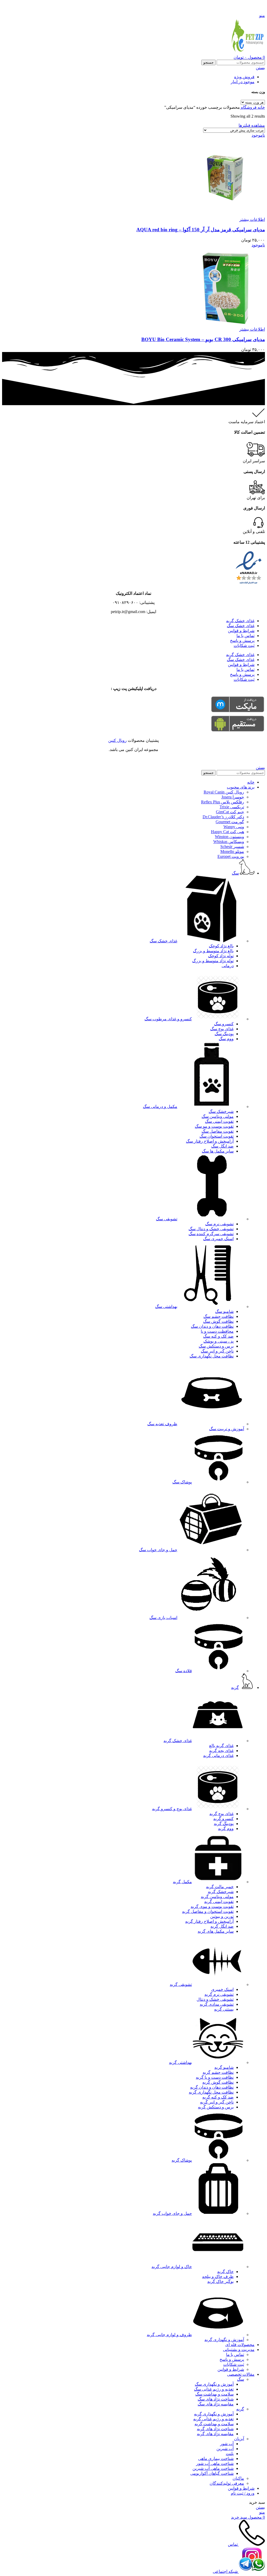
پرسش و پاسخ (242, 641)
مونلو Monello (232, 851)
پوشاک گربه (182, 2160)
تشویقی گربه (181, 1984)
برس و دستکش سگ (216, 1346)
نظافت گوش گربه (218, 2082)
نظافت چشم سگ (219, 1316)
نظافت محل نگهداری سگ (212, 1356)
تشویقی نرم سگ (219, 1224)
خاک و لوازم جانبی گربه (172, 2267)
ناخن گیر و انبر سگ (217, 1351)
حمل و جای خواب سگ (158, 1550)
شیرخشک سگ (221, 1111)
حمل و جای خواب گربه (172, 2213)
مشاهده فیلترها (252, 125)
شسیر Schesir (232, 847)
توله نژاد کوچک (221, 956)
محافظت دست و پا (217, 1331)
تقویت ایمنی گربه (219, 1902)
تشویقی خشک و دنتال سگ (211, 1229)
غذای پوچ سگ (222, 1029)
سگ (241, 2379)
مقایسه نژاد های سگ (216, 2404)
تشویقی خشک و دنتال (215, 1999)
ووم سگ (226, 1039)
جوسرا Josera (233, 797)
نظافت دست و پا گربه (215, 2077)
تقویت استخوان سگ (217, 1136)
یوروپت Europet (231, 856)
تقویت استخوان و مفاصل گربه (208, 1911)
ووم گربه (226, 1829)
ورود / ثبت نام (243, 2493)
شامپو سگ (224, 1311)
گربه (240, 2409)
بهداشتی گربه (180, 2062)
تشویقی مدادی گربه (217, 2004)
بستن (260, 68)
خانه (261, 107)
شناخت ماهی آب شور (215, 2463)
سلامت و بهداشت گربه (214, 2424)
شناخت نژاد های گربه (215, 2429)
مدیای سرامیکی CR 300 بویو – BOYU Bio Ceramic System (203, 339)
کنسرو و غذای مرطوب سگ (168, 1019)
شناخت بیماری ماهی (216, 2459)
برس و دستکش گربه (216, 2107)
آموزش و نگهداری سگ (214, 2384)
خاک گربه (225, 2272)
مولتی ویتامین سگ (218, 1116)
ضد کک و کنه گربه (218, 2097)
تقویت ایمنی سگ (219, 1121)
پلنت (230, 2454)
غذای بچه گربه (221, 1751)
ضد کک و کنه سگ (218, 1336)
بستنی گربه (224, 2009)
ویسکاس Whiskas (229, 842)
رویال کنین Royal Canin (224, 792)
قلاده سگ (184, 1671)
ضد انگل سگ (222, 1146)
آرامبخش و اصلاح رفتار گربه (209, 1921)
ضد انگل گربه (222, 1926)
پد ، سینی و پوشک (219, 1341)
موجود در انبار (243, 82)
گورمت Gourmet (230, 822)
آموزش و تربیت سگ (227, 1429)
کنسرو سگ (224, 1024)
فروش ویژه (244, 77)
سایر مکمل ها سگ (218, 1151)
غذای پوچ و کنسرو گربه (172, 1809)
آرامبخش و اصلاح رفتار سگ (210, 1141)
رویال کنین (117, 740)
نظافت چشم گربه (218, 2072)
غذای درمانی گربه (218, 1756)
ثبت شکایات (244, 645)
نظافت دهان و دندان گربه (212, 2087)
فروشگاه (248, 107)
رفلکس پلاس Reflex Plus (223, 802)
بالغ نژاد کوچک (221, 946)
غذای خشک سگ (241, 626)
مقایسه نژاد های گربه (215, 2434)
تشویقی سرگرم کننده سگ (211, 1234)
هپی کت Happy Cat (227, 832)
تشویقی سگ (167, 1219)
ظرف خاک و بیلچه (218, 2277)
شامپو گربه (224, 2067)
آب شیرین (225, 2449)
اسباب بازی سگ (163, 1618)
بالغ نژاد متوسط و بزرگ (213, 951)
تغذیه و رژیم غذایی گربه (213, 2419)
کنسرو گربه (223, 1819)
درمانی (228, 966)
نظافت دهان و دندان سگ (212, 1326)
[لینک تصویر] (249, 584)
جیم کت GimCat (230, 812)
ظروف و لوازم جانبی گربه (169, 2335)
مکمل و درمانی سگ (160, 1107)
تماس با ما (245, 636)
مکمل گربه (182, 1882)
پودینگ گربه (224, 1824)
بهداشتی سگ (166, 1307)
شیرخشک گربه (221, 1892)
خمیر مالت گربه (220, 1887)
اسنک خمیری (222, 1989)
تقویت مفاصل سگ (218, 1131)
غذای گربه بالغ (221, 1746)
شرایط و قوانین (241, 631)
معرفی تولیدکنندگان (227, 2483)
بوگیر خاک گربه (220, 2281)
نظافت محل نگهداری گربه (211, 2092)
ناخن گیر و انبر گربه (217, 2102)
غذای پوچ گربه (222, 1814)
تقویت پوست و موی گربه (212, 1907)
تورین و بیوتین (222, 1916)
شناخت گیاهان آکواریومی (212, 2473)
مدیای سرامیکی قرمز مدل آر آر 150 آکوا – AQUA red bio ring (201, 230)
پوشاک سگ (182, 1482)
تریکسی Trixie (232, 807)
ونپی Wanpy (234, 827)
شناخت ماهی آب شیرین (213, 2468)
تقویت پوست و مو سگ (214, 1126)
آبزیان (239, 2439)
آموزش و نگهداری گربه (224, 2340)
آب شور (227, 2444)
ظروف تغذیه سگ (162, 1424)
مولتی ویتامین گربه (217, 1897)
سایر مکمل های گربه (216, 1931)
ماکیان (238, 2478)
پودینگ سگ (224, 1034)
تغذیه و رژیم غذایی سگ (214, 2389)
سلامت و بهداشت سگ (214, 2394)
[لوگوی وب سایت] (247, 52)
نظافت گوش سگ (218, 1321)
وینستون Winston (229, 837)
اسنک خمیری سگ (218, 1239)
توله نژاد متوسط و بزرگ (213, 961)
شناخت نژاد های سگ (216, 2399)
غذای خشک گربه (240, 621)
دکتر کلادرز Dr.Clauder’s (223, 817)
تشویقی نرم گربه (219, 1994)
